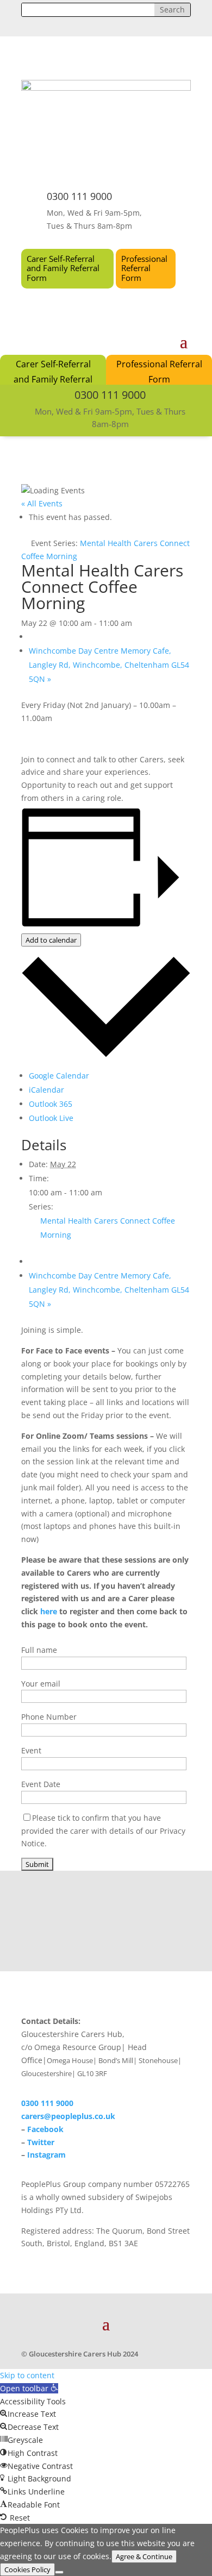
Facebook (45, 2129)
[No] (59, 2572)
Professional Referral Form (144, 268)
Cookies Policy (27, 2569)
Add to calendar (51, 940)
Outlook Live (51, 1118)
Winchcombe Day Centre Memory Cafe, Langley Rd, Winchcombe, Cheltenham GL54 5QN (109, 665)
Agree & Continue (144, 2556)
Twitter (41, 2142)
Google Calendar (59, 1076)
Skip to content (27, 2375)
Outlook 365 (51, 1104)
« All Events (42, 503)
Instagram (46, 2155)
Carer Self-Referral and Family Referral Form (63, 268)
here (49, 1611)
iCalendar (46, 1090)
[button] (29, 2388)
